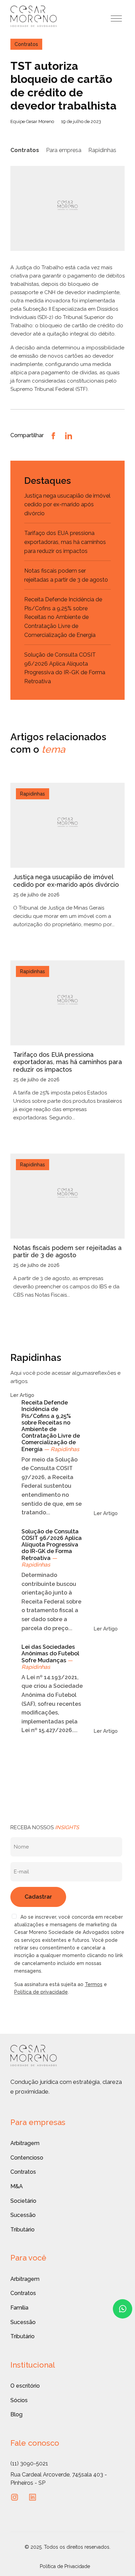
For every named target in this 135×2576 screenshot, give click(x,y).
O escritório (25, 2386)
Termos (94, 1984)
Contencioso (27, 2158)
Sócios (19, 2400)
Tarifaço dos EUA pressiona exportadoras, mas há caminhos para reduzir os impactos (65, 542)
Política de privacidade (41, 1992)
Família (19, 2308)
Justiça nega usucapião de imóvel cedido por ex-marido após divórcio (67, 505)
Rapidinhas (102, 150)
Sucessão (23, 2215)
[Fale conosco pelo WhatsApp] (123, 2309)
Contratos (25, 150)
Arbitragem (25, 2143)
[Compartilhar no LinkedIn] (69, 435)
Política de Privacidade (65, 2566)
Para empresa (64, 150)
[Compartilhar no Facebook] (53, 435)
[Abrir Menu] (116, 18)
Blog (16, 2414)
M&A (17, 2186)
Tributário (22, 2230)
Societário (23, 2201)
